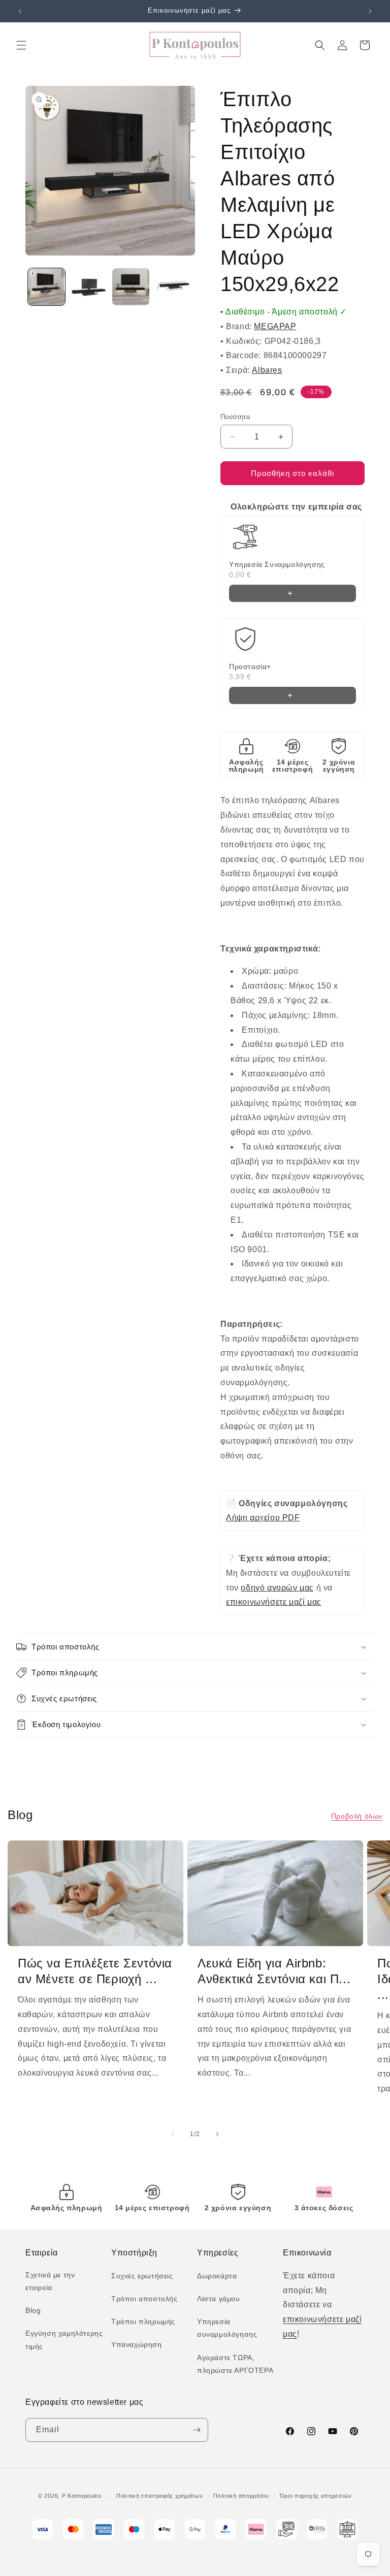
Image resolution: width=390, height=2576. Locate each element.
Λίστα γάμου (219, 2299)
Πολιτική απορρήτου (241, 2496)
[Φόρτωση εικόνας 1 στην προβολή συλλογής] (46, 287)
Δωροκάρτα (217, 2276)
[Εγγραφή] (197, 2430)
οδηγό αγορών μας (277, 1588)
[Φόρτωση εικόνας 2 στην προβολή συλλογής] (89, 287)
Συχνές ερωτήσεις (142, 2276)
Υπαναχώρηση (137, 2344)
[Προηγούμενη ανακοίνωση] (20, 11)
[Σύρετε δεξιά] (217, 2134)
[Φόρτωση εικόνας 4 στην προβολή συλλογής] (173, 287)
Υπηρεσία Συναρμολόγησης (277, 564)
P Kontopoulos (82, 2496)
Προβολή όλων (357, 1816)
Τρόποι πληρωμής (143, 2321)
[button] (21, 45)
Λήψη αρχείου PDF (263, 1518)
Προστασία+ (250, 666)
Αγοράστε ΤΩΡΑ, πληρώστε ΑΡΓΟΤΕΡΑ (235, 2364)
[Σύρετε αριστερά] (173, 2134)
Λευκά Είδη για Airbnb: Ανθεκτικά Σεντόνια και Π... (274, 1971)
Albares (267, 370)
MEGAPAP (275, 326)
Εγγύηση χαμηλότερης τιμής (64, 2340)
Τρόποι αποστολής (144, 2299)
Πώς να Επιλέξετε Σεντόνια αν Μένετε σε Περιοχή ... (95, 1971)
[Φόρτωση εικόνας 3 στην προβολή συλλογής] (131, 287)
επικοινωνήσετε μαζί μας (274, 1602)
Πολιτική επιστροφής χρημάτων (160, 2496)
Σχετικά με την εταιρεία (50, 2281)
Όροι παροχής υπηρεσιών (316, 2496)
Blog (33, 2310)
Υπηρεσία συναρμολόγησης (227, 2328)
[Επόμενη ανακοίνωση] (370, 11)
